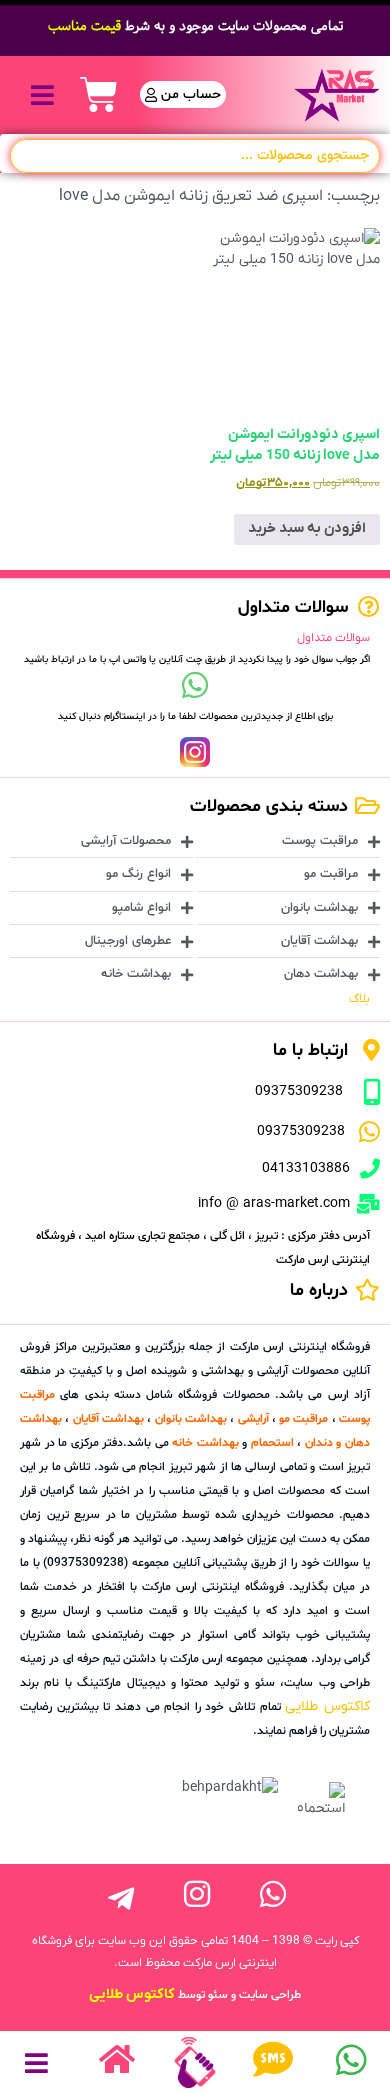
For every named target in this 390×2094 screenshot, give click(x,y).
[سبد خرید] (99, 95)
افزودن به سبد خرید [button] (307, 528)
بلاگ (359, 999)
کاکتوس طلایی (327, 1706)
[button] (42, 94)
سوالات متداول (333, 638)
